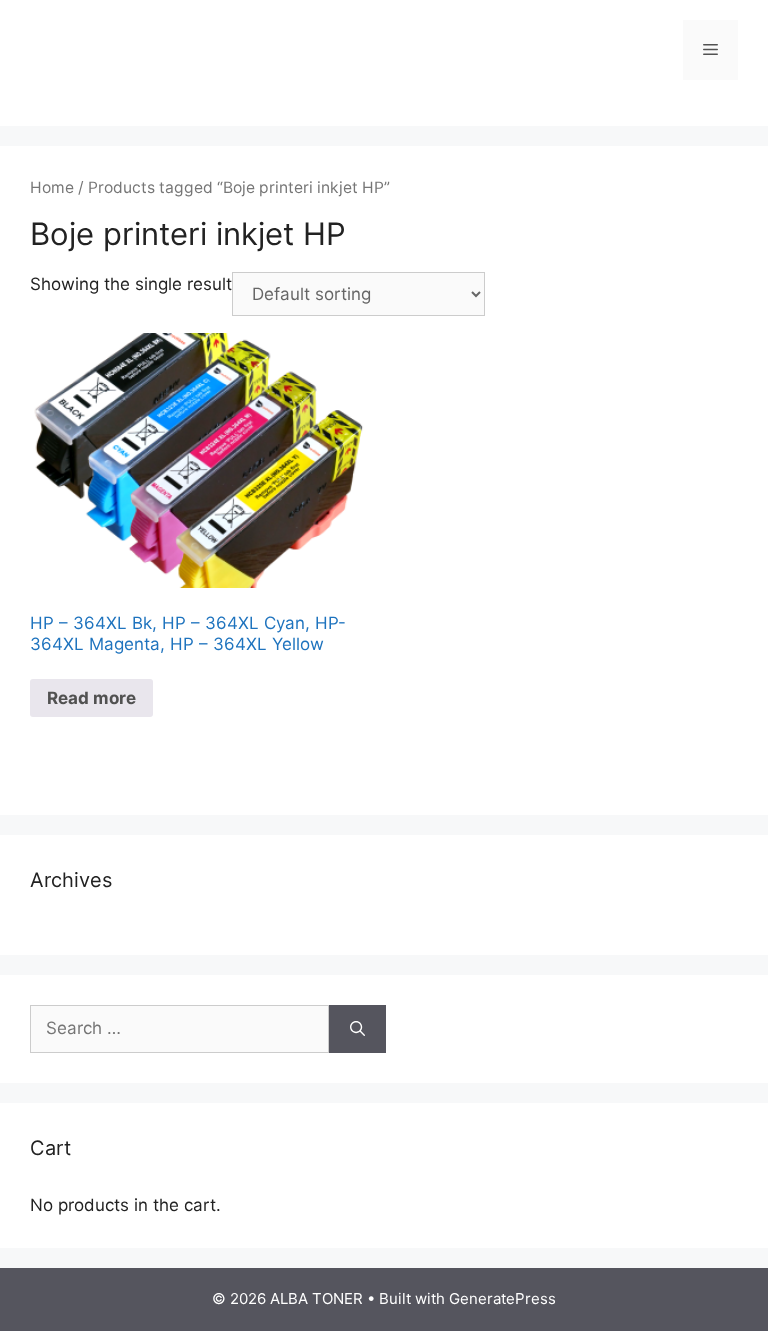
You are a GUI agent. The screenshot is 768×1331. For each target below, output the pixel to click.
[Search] (357, 1029)
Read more (91, 698)
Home (52, 187)
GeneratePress (502, 1298)
